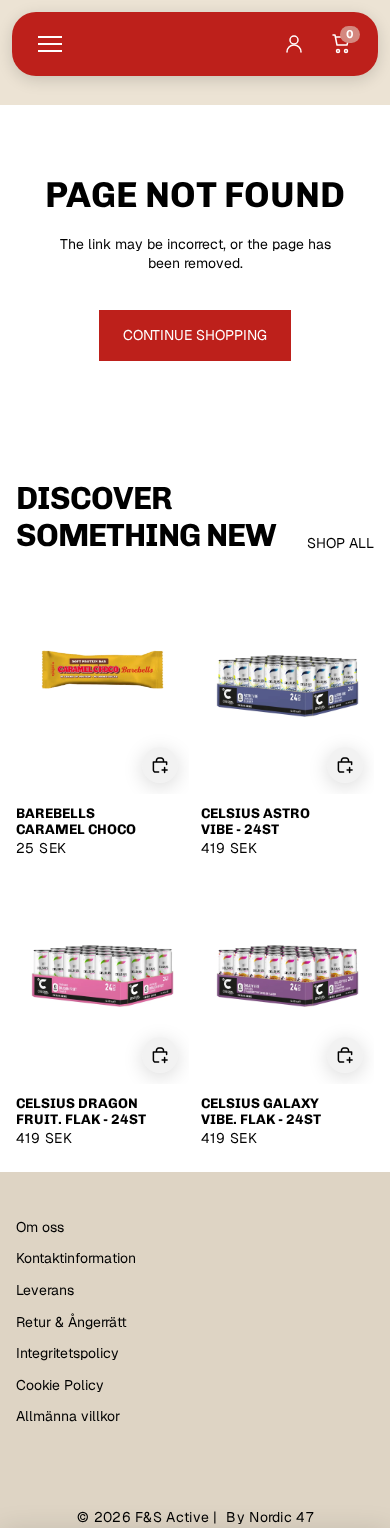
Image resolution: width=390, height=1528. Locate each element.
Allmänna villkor (68, 1416)
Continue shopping (195, 335)
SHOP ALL (340, 543)
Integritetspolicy (67, 1353)
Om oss (40, 1227)
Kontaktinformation (76, 1258)
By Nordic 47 (269, 1517)
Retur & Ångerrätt (71, 1322)
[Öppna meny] (50, 44)
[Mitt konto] (294, 44)
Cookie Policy (60, 1385)
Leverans (45, 1290)
